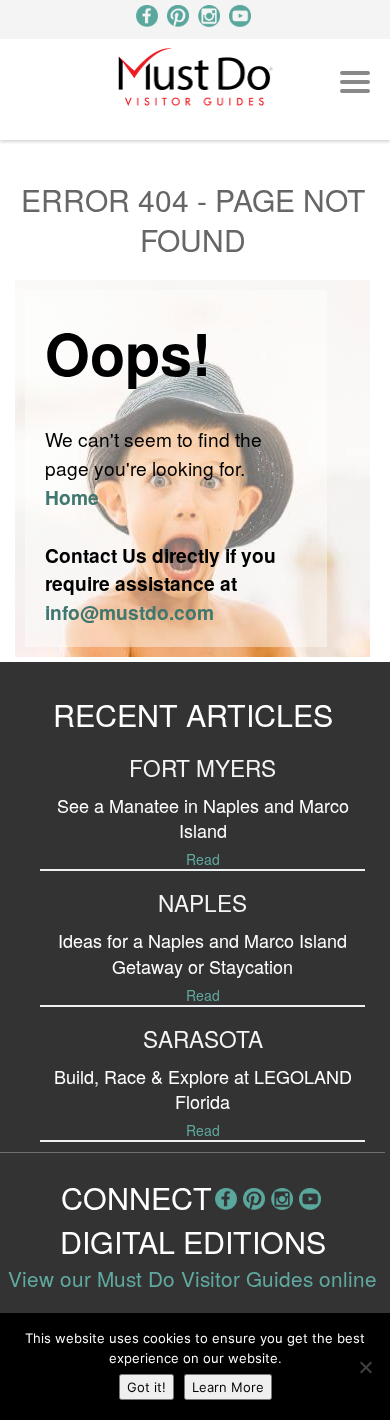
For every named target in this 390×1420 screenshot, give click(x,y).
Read (203, 859)
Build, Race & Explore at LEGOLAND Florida (203, 1088)
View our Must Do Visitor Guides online (192, 1278)
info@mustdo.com (129, 612)
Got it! (146, 1387)
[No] (365, 1367)
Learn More (228, 1387)
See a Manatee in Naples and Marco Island (203, 817)
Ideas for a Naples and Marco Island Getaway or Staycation (202, 952)
